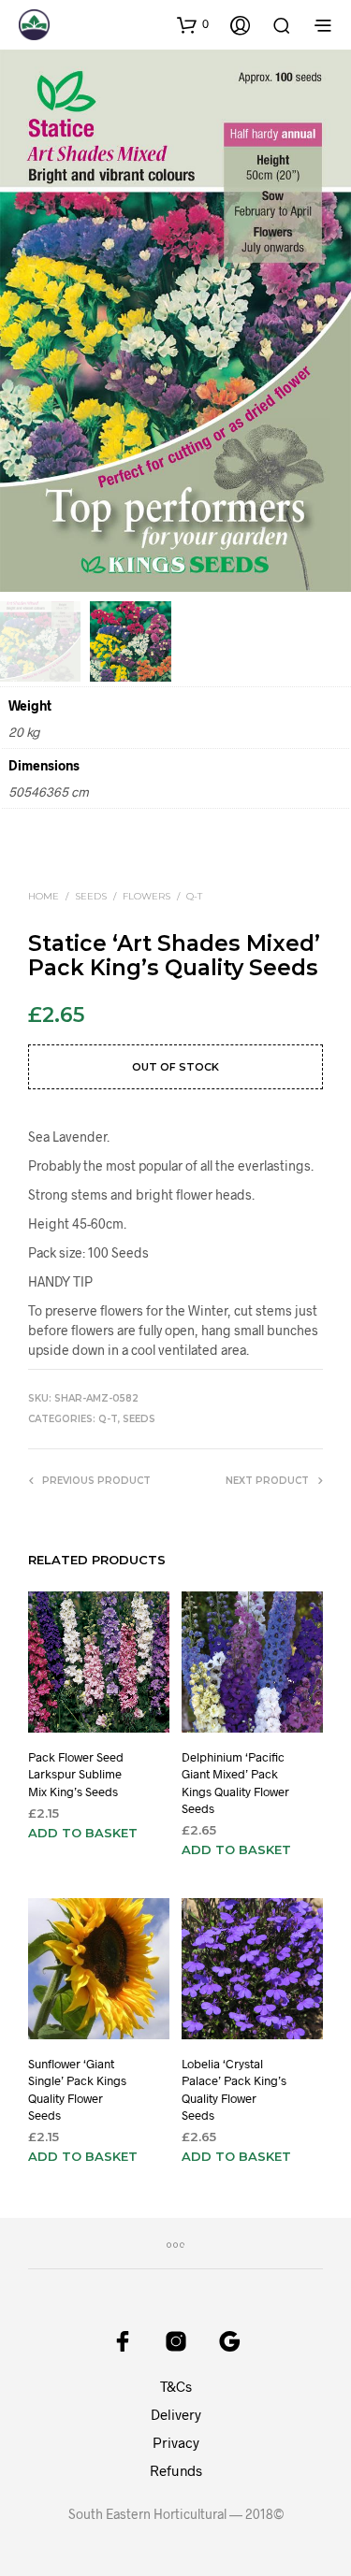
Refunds (176, 2470)
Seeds (91, 896)
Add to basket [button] (83, 1833)
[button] (193, 24)
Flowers (146, 896)
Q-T (194, 896)
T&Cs (176, 2386)
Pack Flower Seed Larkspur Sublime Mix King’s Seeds (76, 1774)
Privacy (176, 2442)
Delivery (176, 2414)
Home (44, 896)
